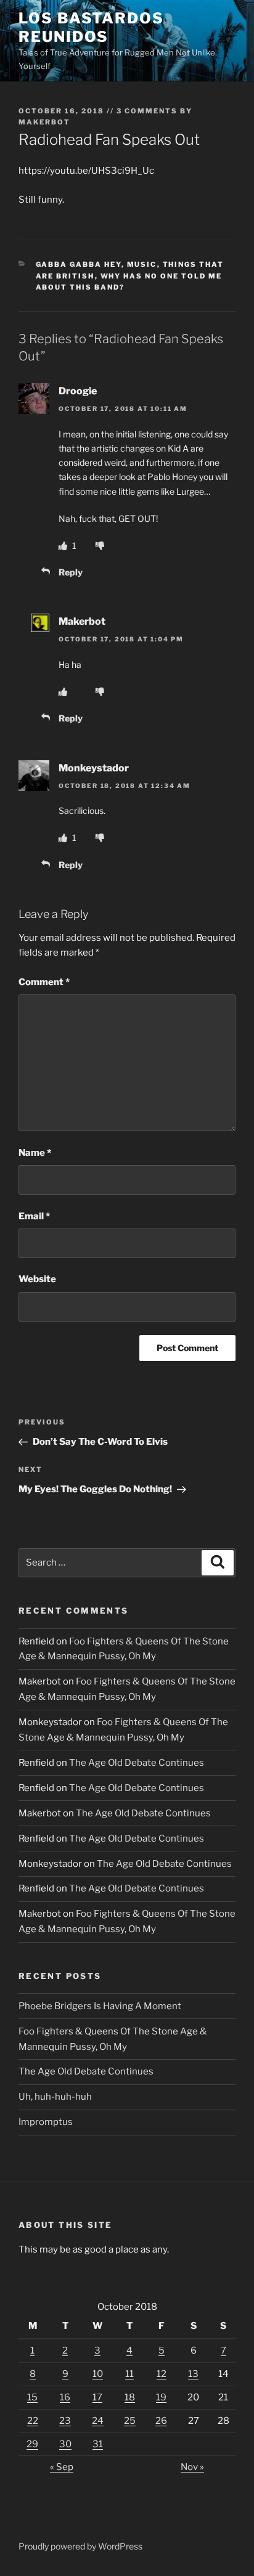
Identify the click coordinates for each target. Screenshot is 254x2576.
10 (98, 2374)
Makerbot (44, 122)
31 (98, 2444)
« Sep (62, 2467)
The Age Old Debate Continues (137, 1763)
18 (130, 2397)
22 (33, 2421)
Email (34, 1216)
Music (142, 264)
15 (32, 2397)
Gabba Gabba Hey (79, 264)
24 (98, 2421)
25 (130, 2421)
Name (35, 1153)
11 (129, 2374)
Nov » (192, 2467)
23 (65, 2421)
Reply (71, 572)
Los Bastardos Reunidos (91, 27)
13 (193, 2374)
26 (161, 2421)
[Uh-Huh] (64, 546)
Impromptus (46, 2122)
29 (32, 2444)
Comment (44, 982)
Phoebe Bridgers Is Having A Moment (100, 2006)
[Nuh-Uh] (100, 546)
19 (161, 2397)
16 (65, 2397)
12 (162, 2374)
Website (37, 1279)
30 (65, 2444)
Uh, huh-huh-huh (55, 2097)
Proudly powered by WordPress (80, 2546)
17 (97, 2397)
